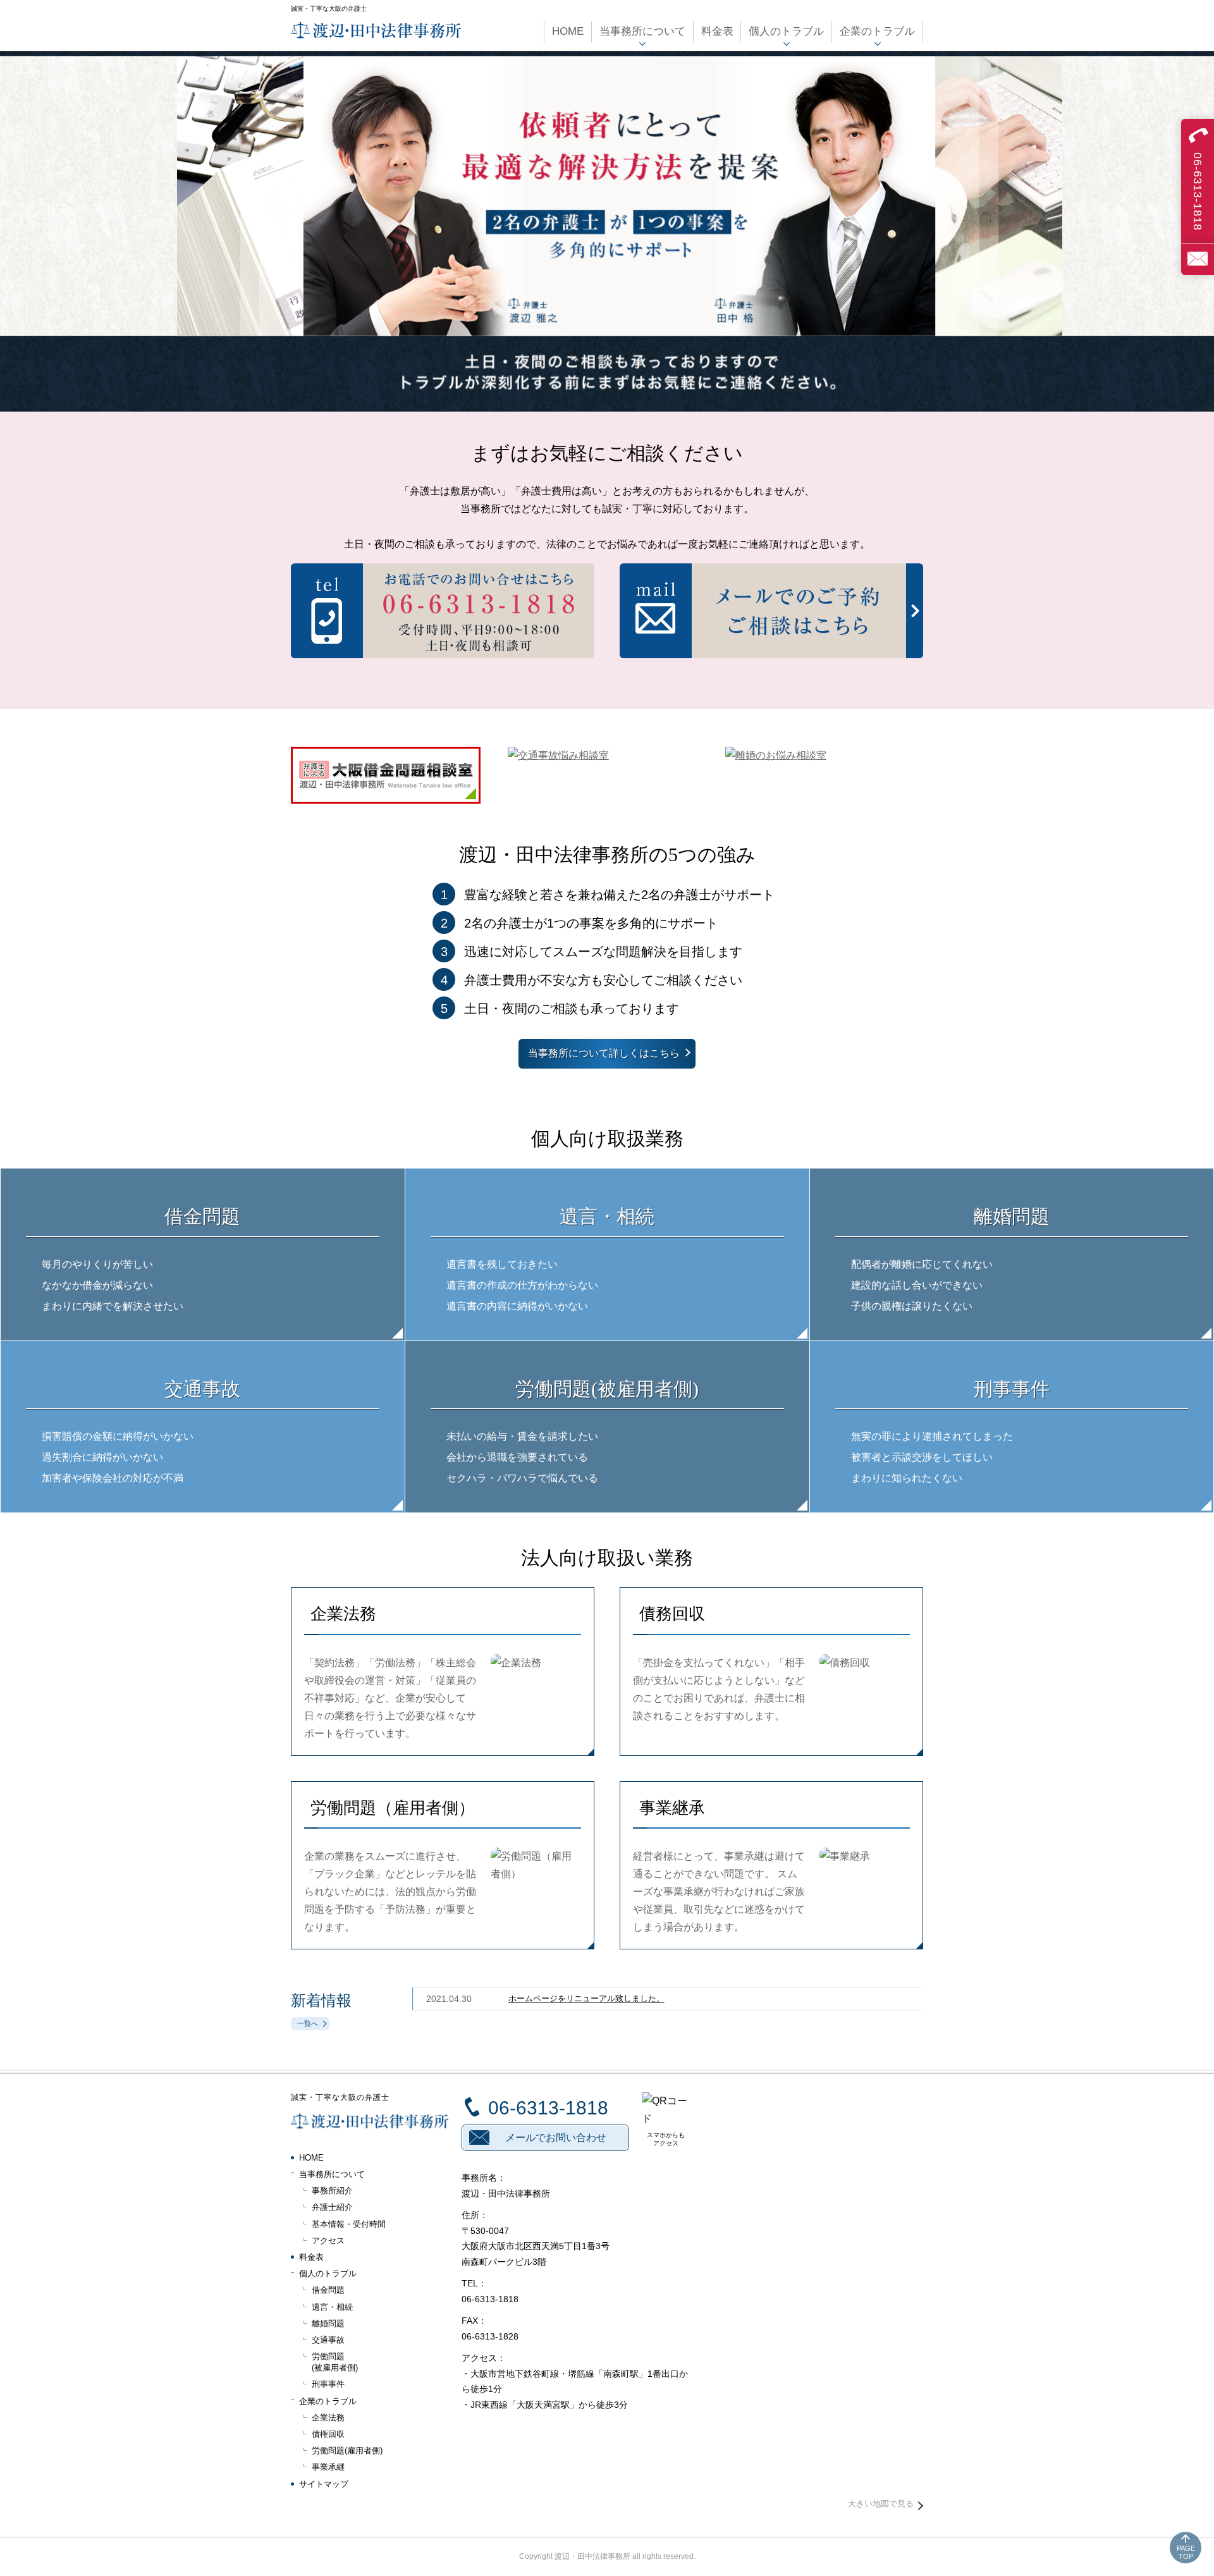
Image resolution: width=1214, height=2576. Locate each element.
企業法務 (328, 2418)
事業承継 (328, 2467)
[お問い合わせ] (1198, 259)
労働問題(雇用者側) (347, 2450)
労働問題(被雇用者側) (335, 2362)
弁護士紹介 (332, 2207)
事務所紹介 (332, 2191)
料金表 (311, 2257)
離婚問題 (328, 2323)
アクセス (328, 2241)
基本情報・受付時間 (349, 2224)
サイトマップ (324, 2484)
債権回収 (328, 2434)
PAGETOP (1186, 2552)
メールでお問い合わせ (556, 2137)
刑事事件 (328, 2384)
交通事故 (328, 2340)
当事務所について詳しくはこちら (604, 1053)
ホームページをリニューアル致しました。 (586, 1998)
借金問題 (328, 2290)
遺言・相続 (332, 2307)
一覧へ (308, 2023)
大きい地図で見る (881, 2504)
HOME (311, 2158)
